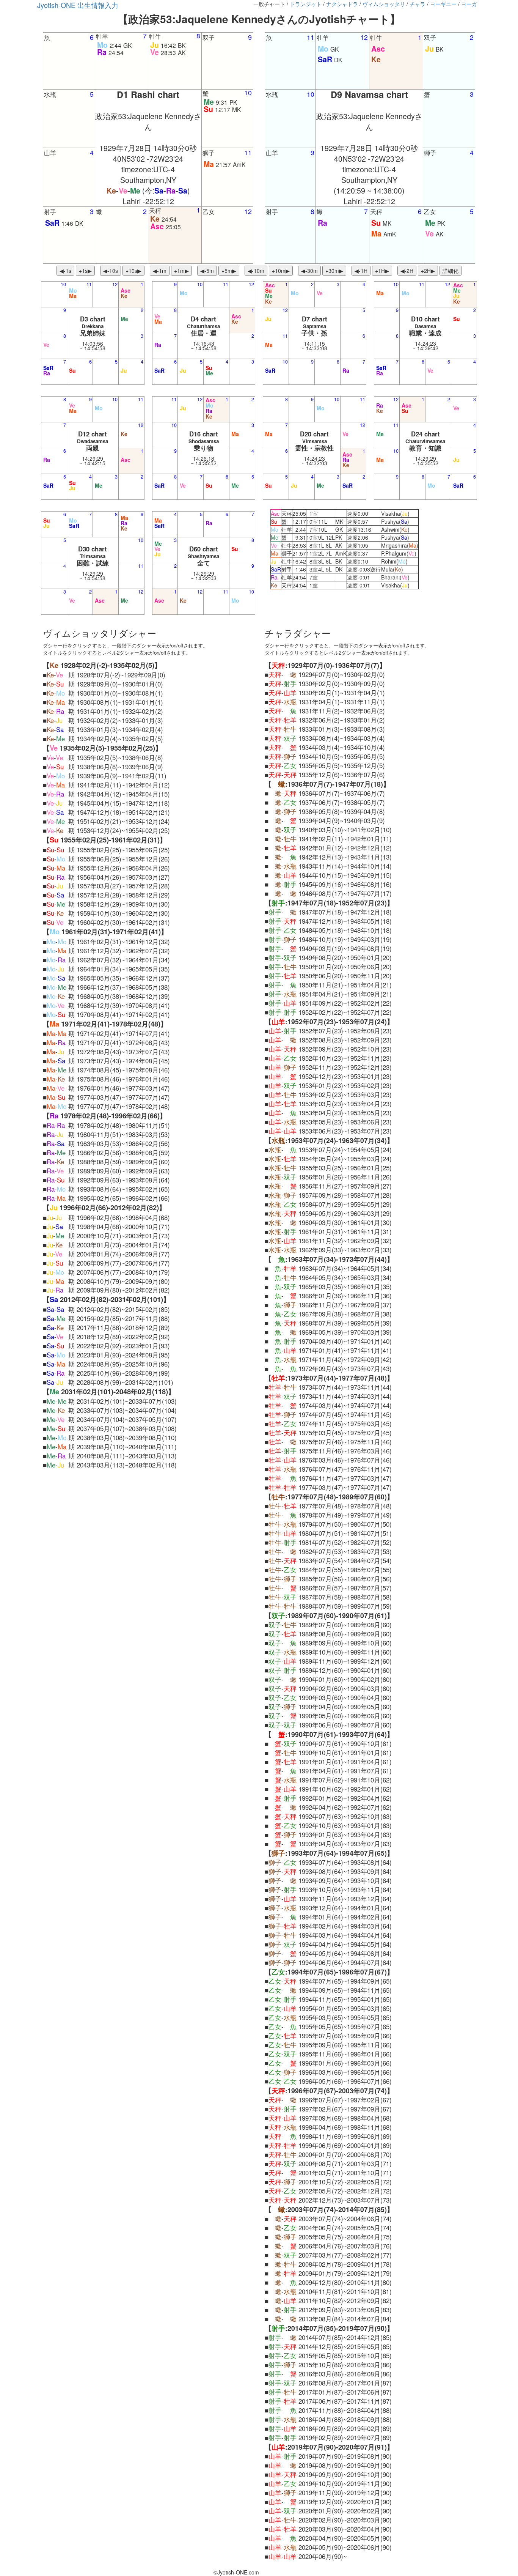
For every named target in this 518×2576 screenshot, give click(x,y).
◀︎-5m (207, 271)
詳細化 (451, 271)
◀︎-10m (256, 271)
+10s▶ (133, 271)
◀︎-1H (361, 271)
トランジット (306, 4)
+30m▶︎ (334, 271)
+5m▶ (229, 271)
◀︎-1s (65, 271)
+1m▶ (181, 271)
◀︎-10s (111, 271)
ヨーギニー (443, 4)
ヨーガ (469, 4)
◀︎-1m (160, 271)
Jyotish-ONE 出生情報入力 (78, 5)
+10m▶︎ (281, 271)
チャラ (418, 4)
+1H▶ (382, 271)
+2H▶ (428, 271)
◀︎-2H (407, 271)
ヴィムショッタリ (384, 4)
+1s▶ (85, 271)
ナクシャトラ (342, 4)
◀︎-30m (309, 271)
